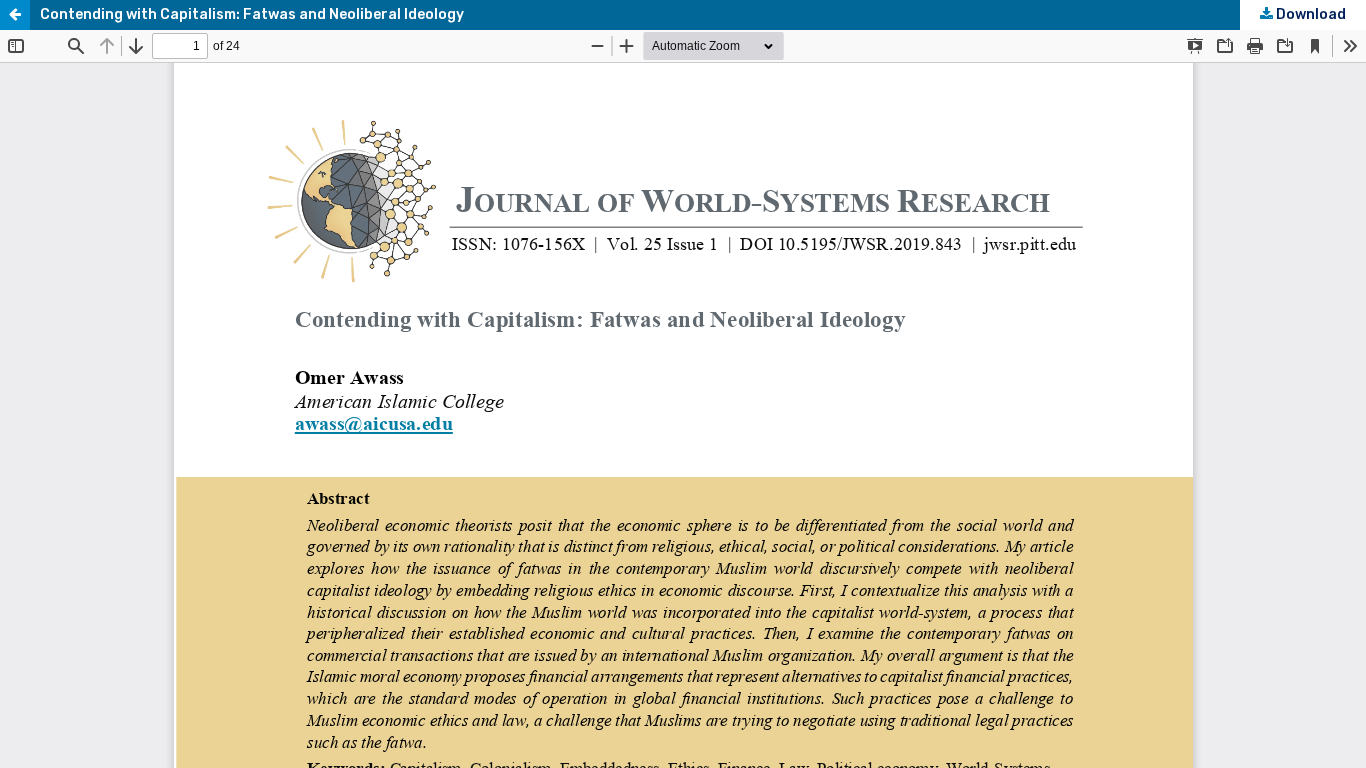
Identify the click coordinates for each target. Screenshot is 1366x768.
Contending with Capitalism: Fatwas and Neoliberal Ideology (252, 14)
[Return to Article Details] (15, 15)
